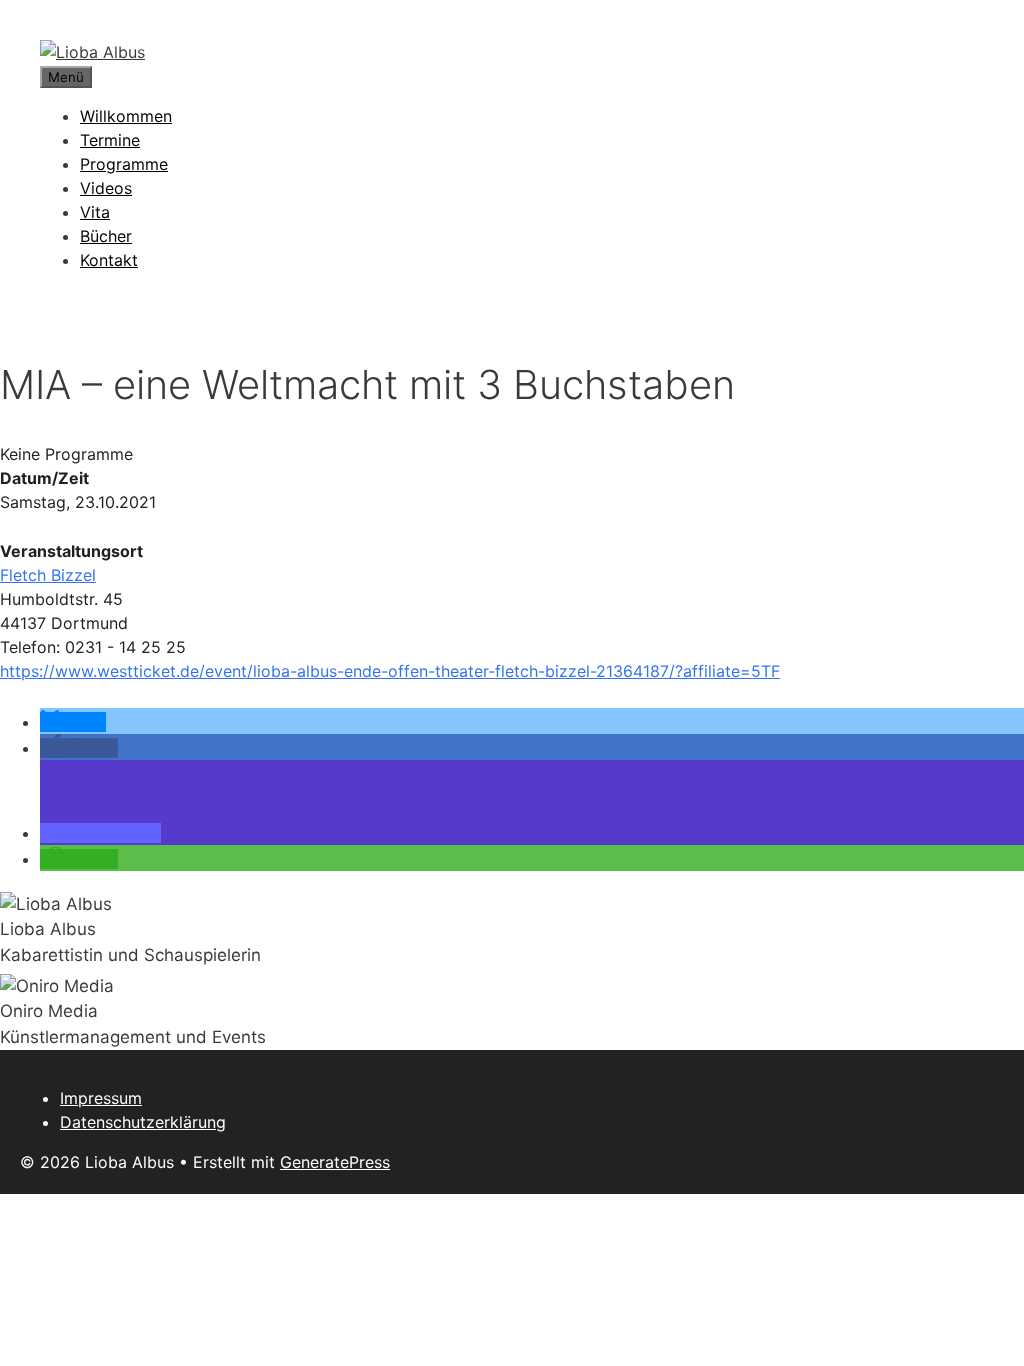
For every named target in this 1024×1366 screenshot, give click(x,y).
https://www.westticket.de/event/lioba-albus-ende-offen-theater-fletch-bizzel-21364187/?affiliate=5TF (390, 671)
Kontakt (109, 260)
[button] (73, 722)
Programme (124, 164)
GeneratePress (335, 1162)
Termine (110, 140)
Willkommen (126, 116)
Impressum (101, 1098)
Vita (95, 212)
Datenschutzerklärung (143, 1122)
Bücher (106, 236)
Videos (106, 188)
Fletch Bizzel (48, 575)
